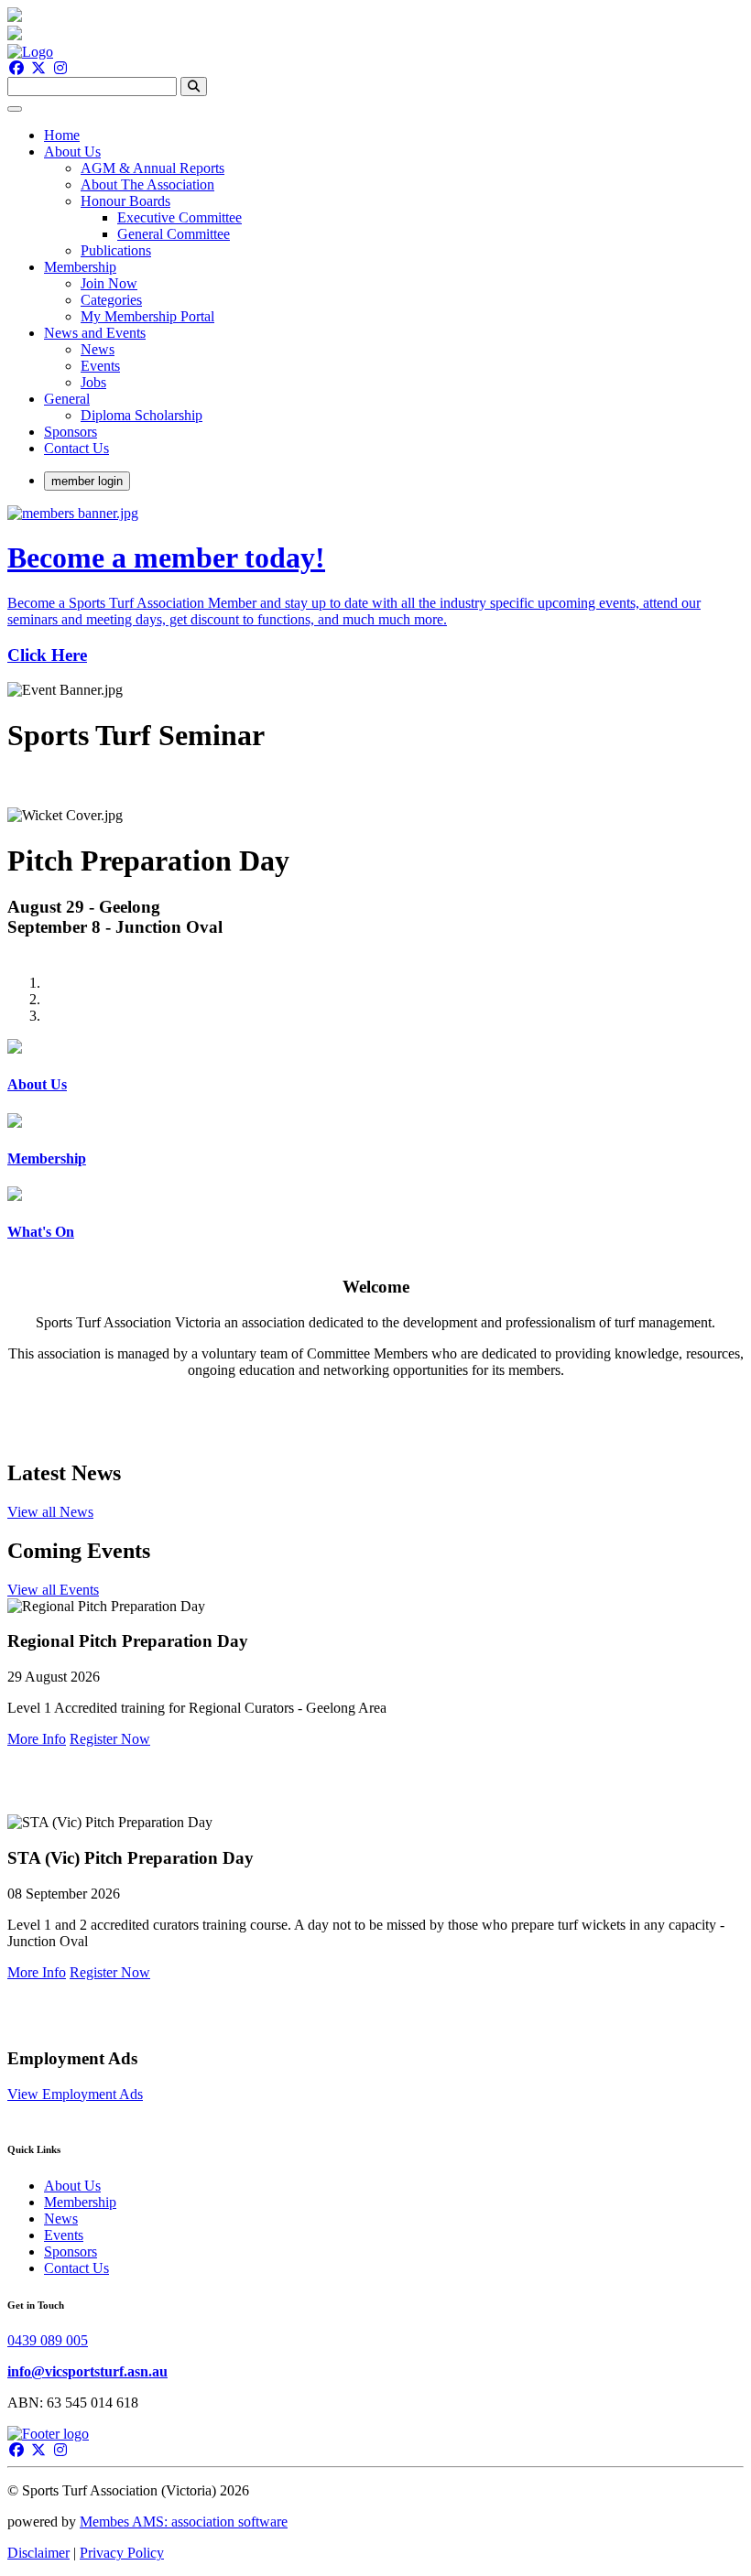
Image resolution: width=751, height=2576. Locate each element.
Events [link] (100, 366)
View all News (50, 1512)
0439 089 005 (48, 2340)
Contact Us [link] (76, 448)
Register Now (110, 1739)
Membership (80, 2202)
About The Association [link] (147, 184)
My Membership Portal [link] (147, 316)
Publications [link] (116, 250)
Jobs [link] (93, 382)
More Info (37, 1739)
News (61, 2219)
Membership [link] (80, 267)
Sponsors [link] (71, 432)
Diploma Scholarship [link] (141, 415)
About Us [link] (72, 152)
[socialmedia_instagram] (60, 68)
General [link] (67, 399)
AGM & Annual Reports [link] (152, 168)
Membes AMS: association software (184, 2522)
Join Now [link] (109, 283)
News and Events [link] (95, 333)
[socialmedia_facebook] (16, 68)
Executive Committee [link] (180, 217)
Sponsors (71, 2251)
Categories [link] (111, 300)
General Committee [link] (174, 234)
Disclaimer (38, 2553)
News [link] (98, 349)
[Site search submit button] (194, 87)
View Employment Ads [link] (75, 2094)
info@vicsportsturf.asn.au (87, 2371)
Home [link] (62, 135)
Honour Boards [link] (125, 201)
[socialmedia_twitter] (38, 68)
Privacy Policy (122, 2553)
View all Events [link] (53, 1590)
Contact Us (76, 2268)
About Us (72, 2186)
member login (87, 481)
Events (64, 2235)
